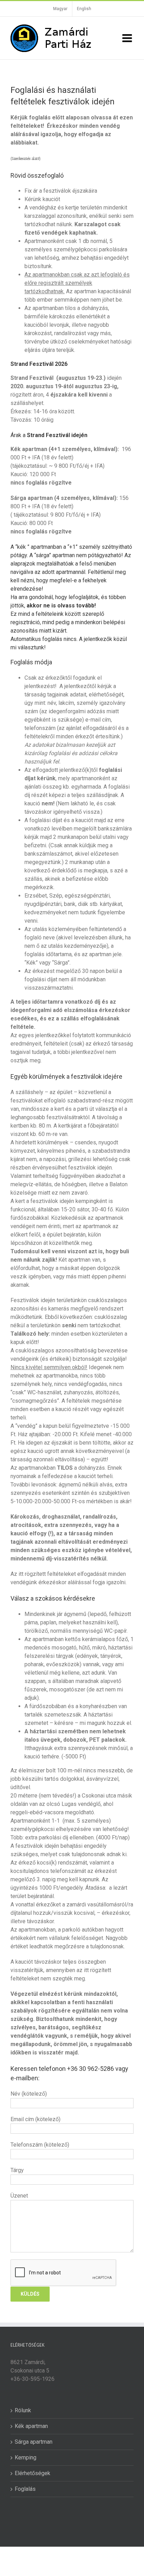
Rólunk (23, 2410)
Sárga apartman (34, 2442)
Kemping (26, 2457)
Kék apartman (31, 2426)
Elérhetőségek (33, 2473)
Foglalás (25, 2489)
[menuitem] (60, 9)
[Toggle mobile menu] (128, 38)
